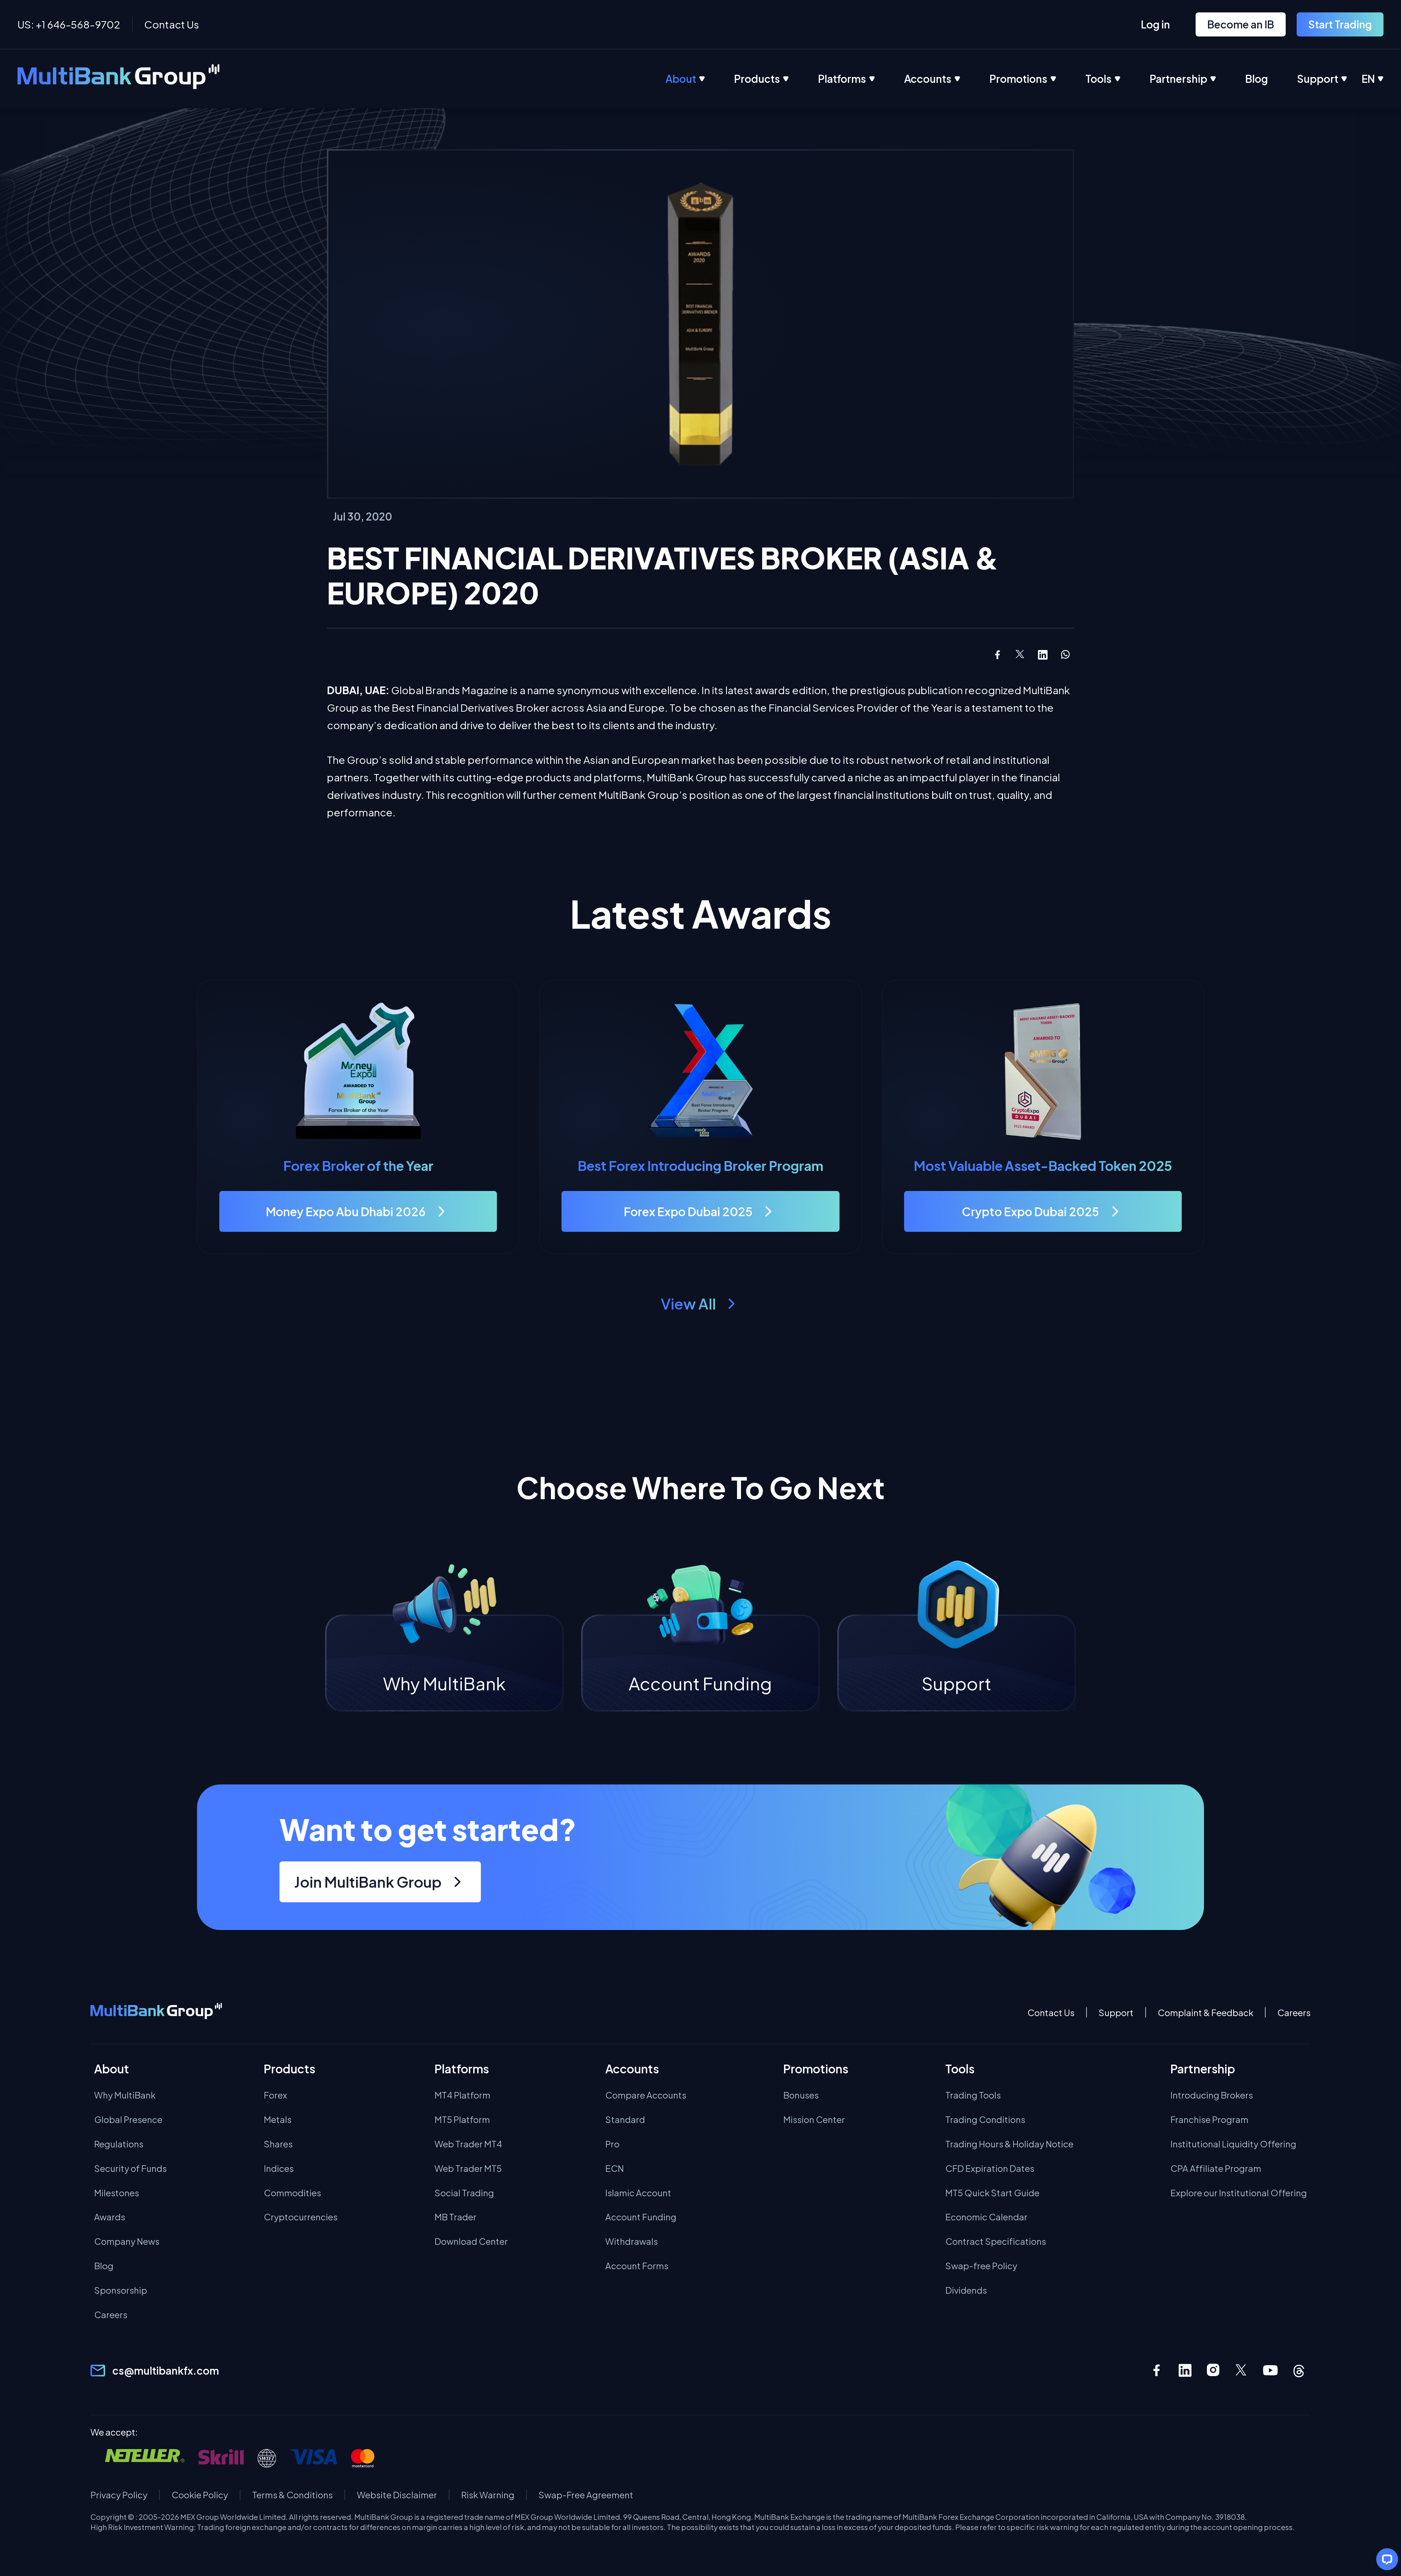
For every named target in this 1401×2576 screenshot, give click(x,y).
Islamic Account (638, 2193)
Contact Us (172, 24)
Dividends (966, 2290)
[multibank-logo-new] (119, 79)
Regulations (119, 2144)
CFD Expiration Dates (990, 2168)
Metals (278, 2119)
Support (1116, 2013)
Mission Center (814, 2119)
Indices (279, 2168)
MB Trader (456, 2217)
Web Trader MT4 (468, 2144)
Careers (1294, 2013)
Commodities (292, 2193)
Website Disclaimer (397, 2495)
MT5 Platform (462, 2119)
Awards (110, 2217)
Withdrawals (632, 2241)
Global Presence (128, 2119)
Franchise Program (1209, 2119)
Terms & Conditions (292, 2495)
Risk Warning (488, 2495)
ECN (615, 2168)
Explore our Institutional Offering (1239, 2193)
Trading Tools (973, 2095)
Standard (625, 2119)
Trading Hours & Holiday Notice (1009, 2144)
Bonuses (801, 2095)
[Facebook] (1157, 2370)
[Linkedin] (1185, 2370)
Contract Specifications (996, 2241)
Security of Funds (130, 2168)
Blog (104, 2266)
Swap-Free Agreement (586, 2495)
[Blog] (1271, 79)
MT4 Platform (462, 2095)
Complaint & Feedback (1205, 2013)
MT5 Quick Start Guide (992, 2193)
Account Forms (637, 2266)
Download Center (471, 2241)
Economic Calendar (986, 2217)
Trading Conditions (985, 2119)
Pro (612, 2144)
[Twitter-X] (1242, 2370)
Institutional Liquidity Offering (1233, 2144)
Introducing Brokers (1212, 2095)
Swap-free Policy (981, 2266)
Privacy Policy (119, 2495)
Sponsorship (121, 2290)
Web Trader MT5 (468, 2168)
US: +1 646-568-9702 (69, 24)
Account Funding (641, 2217)
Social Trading (464, 2193)
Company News (127, 2241)
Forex (275, 2095)
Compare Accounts (646, 2095)
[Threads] (1299, 2370)
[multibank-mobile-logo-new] (156, 2012)
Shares (278, 2144)
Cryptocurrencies (301, 2217)
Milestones (117, 2193)
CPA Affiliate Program (1216, 2168)
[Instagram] (1213, 2370)
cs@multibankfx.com (166, 2370)
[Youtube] (1270, 2370)
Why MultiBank (125, 2095)
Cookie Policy (200, 2495)
